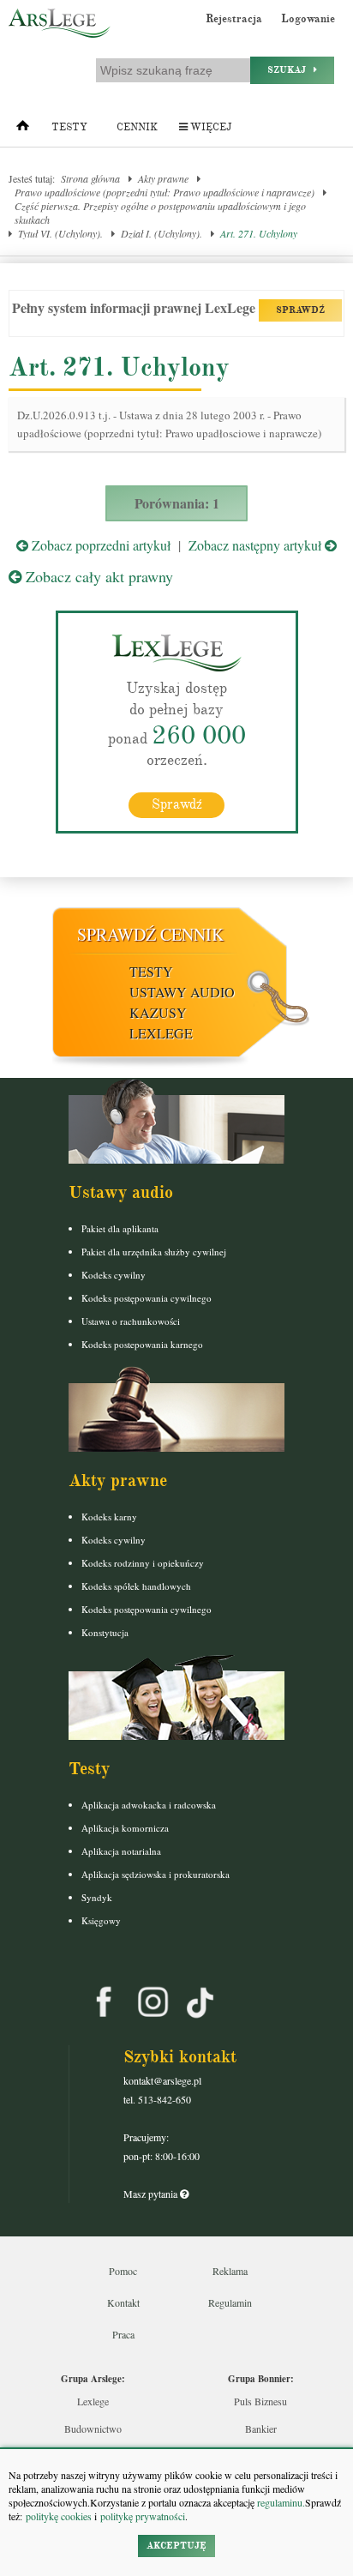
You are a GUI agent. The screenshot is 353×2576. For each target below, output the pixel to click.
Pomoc (123, 2271)
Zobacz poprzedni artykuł (99, 545)
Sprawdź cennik (150, 934)
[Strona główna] (23, 129)
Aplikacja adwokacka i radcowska (149, 1805)
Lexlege (93, 2401)
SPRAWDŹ (300, 310)
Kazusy (158, 1012)
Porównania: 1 (177, 503)
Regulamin (230, 2302)
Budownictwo (93, 2429)
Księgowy (101, 1920)
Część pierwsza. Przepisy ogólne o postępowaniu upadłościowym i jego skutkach (160, 213)
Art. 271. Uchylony (259, 233)
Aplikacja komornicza (125, 1828)
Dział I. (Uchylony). (162, 233)
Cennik (137, 127)
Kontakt (123, 2302)
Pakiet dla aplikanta (120, 1228)
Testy (69, 127)
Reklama (230, 2271)
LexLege (161, 1033)
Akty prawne (163, 178)
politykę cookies (59, 2516)
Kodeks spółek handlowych (136, 1586)
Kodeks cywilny (114, 1275)
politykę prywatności (143, 2516)
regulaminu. (280, 2502)
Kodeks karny (109, 1517)
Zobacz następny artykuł (257, 545)
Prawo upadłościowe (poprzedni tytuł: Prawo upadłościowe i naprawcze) (165, 192)
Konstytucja (105, 1632)
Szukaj (290, 70)
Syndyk (97, 1897)
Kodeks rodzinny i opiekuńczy (143, 1563)
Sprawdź (177, 804)
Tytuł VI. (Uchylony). (60, 233)
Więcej (209, 127)
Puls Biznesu (260, 2401)
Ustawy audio (182, 992)
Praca (123, 2334)
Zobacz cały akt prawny (97, 576)
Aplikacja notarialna (121, 1851)
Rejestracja (234, 19)
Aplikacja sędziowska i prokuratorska (156, 1874)
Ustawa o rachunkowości (131, 1321)
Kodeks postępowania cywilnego (147, 1298)
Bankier (261, 2429)
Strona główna (90, 178)
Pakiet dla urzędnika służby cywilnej (154, 1252)
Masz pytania (152, 2194)
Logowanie (308, 19)
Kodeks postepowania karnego (142, 1344)
